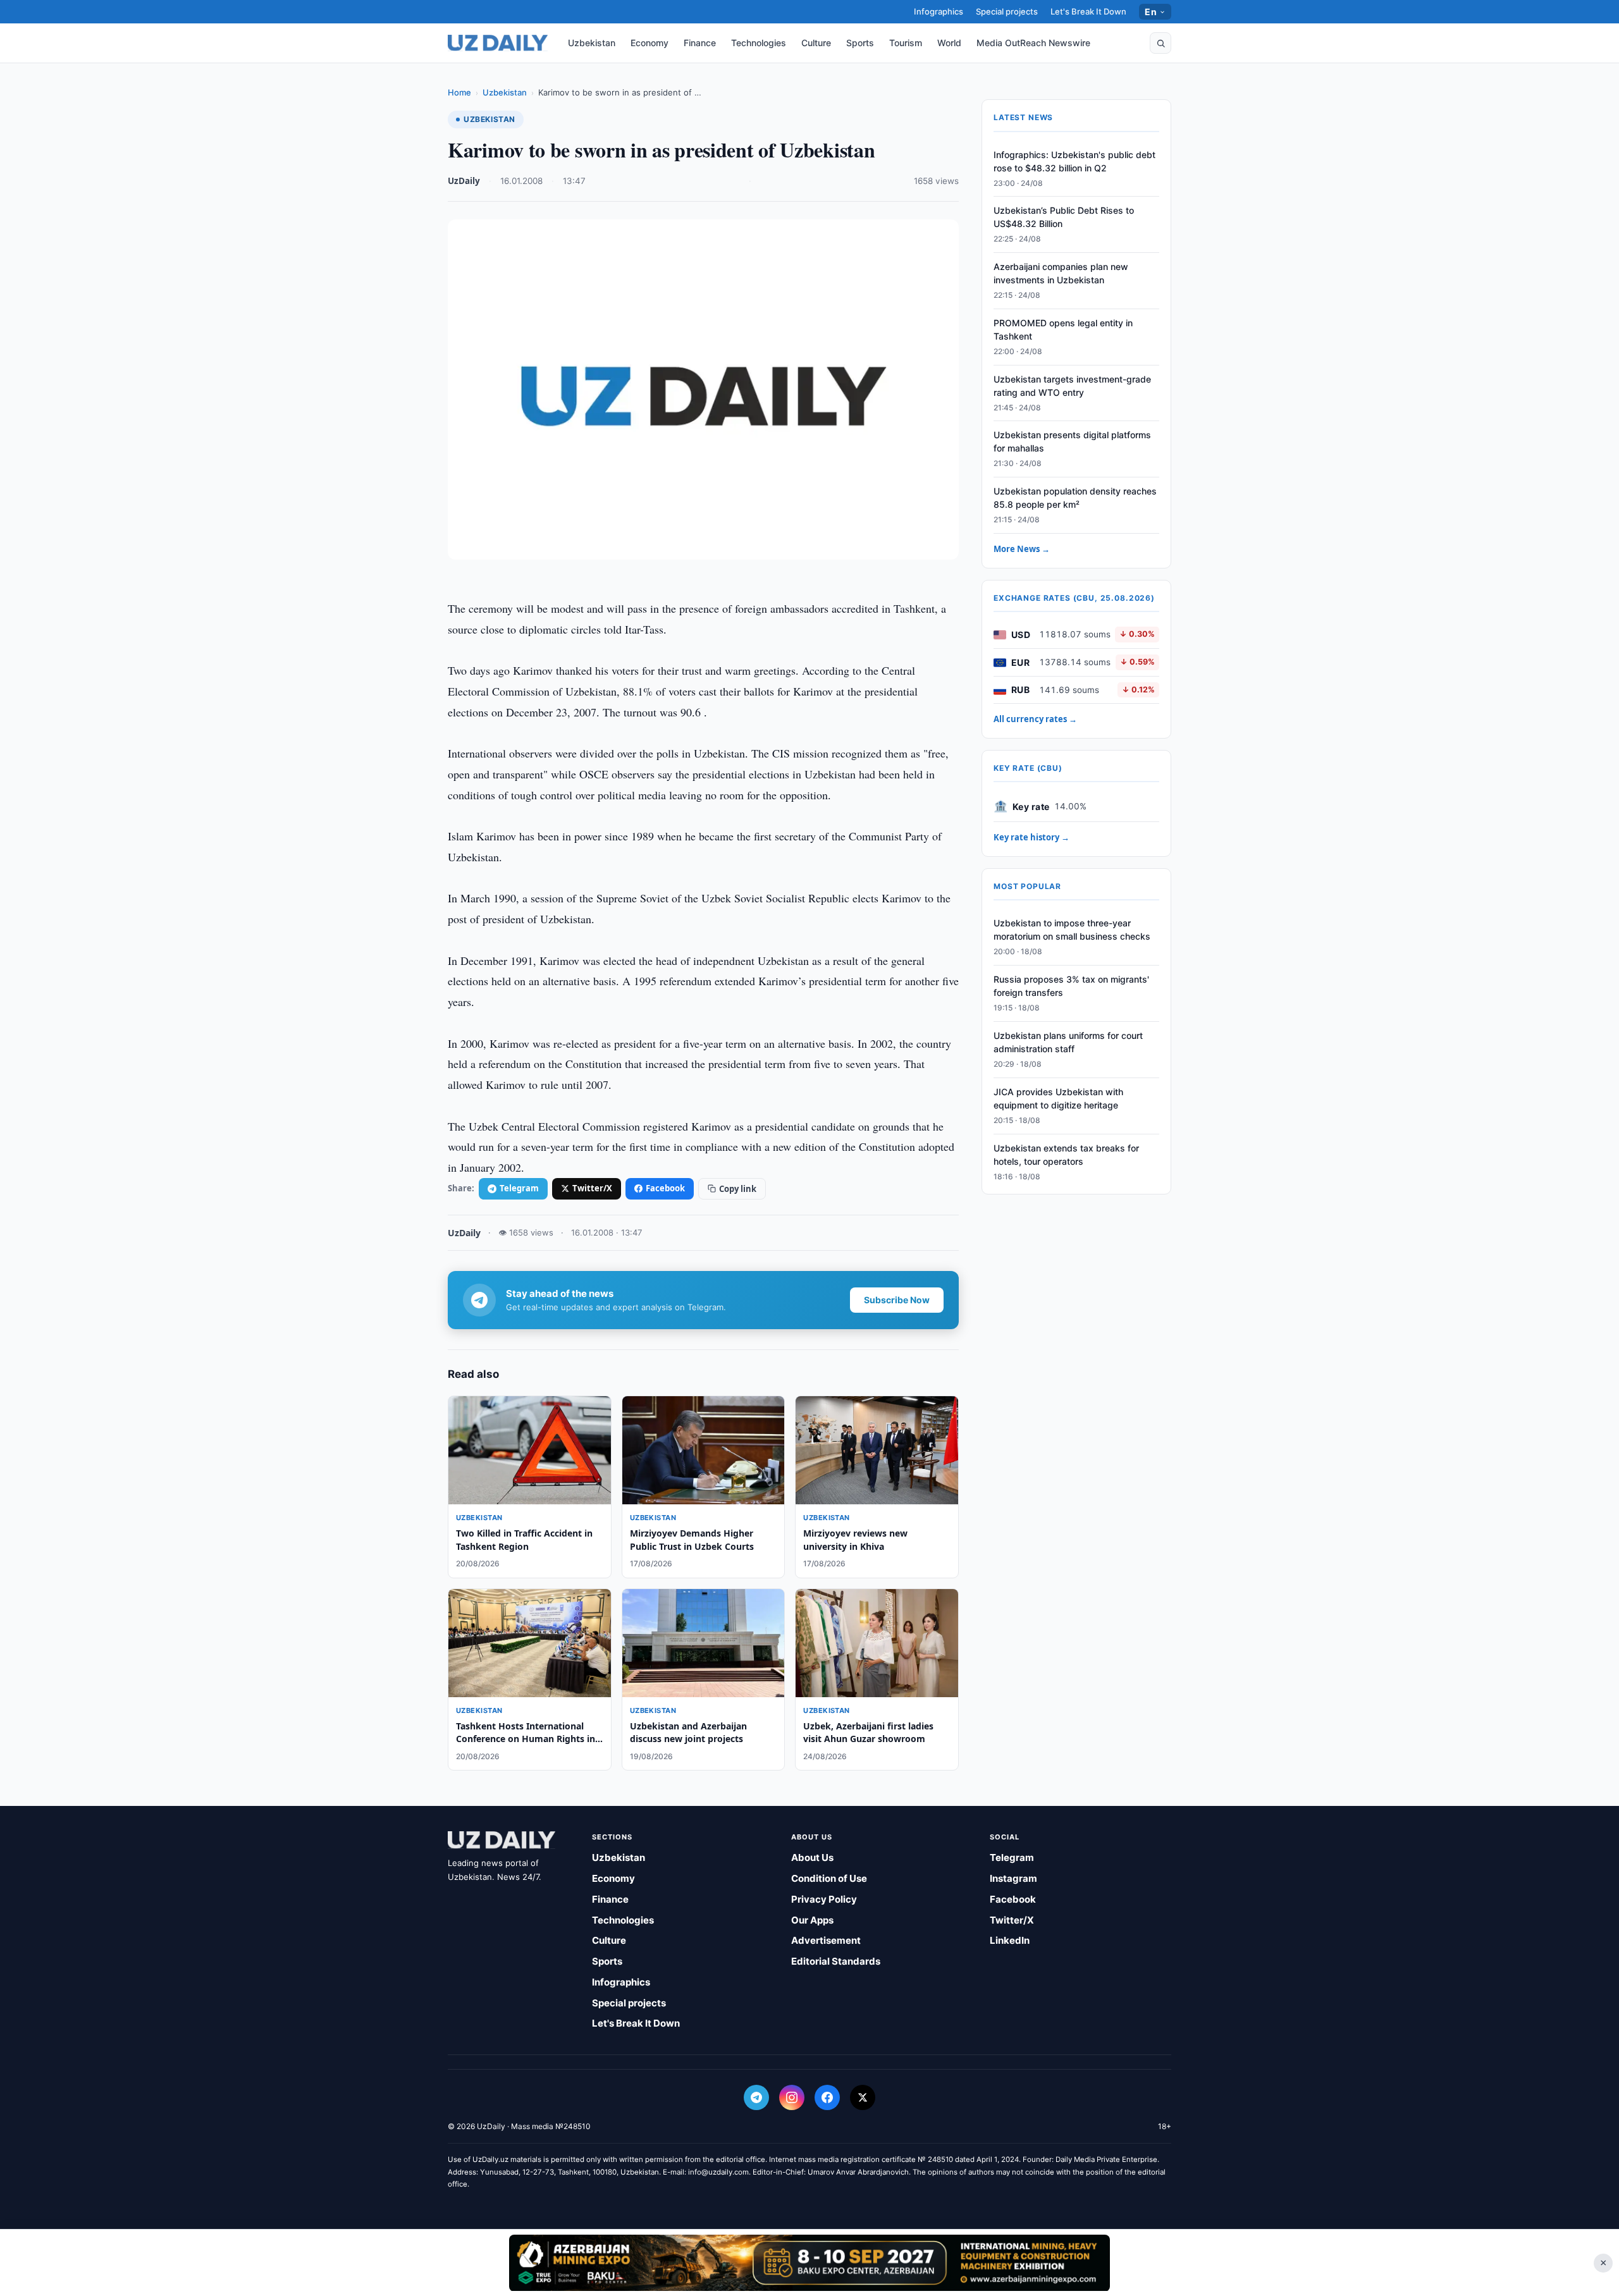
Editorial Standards (836, 1961)
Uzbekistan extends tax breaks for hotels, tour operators (1066, 1155)
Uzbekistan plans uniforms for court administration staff (1068, 1043)
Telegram (519, 1188)
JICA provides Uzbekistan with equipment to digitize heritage (1058, 1098)
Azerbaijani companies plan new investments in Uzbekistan (1061, 274)
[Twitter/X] (863, 2097)
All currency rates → (1035, 720)
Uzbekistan (592, 43)
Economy (649, 43)
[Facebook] (827, 2097)
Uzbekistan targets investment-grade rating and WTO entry (1072, 386)
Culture (816, 43)
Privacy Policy (824, 1899)
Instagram (1013, 1878)
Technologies (759, 43)
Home (459, 92)
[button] (1160, 43)
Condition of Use (829, 1878)
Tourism (906, 43)
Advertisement (826, 1940)
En (1151, 12)
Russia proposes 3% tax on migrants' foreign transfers (1071, 986)
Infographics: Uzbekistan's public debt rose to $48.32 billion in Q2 (1074, 161)
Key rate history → (1031, 838)
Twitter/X (592, 1188)
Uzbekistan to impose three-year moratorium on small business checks (1072, 930)
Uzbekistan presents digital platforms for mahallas (1072, 442)
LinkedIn (1010, 1940)
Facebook (665, 1188)
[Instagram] (792, 2097)
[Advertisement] (809, 2262)
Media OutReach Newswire (1033, 43)
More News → (1022, 549)
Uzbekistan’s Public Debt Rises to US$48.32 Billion (1064, 218)
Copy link (738, 1189)
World (949, 43)
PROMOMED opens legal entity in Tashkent (1063, 330)
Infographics (939, 11)
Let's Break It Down (1088, 11)
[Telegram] (756, 2097)
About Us (812, 1857)
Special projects (1007, 11)
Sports (860, 43)
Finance (700, 43)
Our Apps (812, 1920)
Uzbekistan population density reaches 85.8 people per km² (1075, 498)
